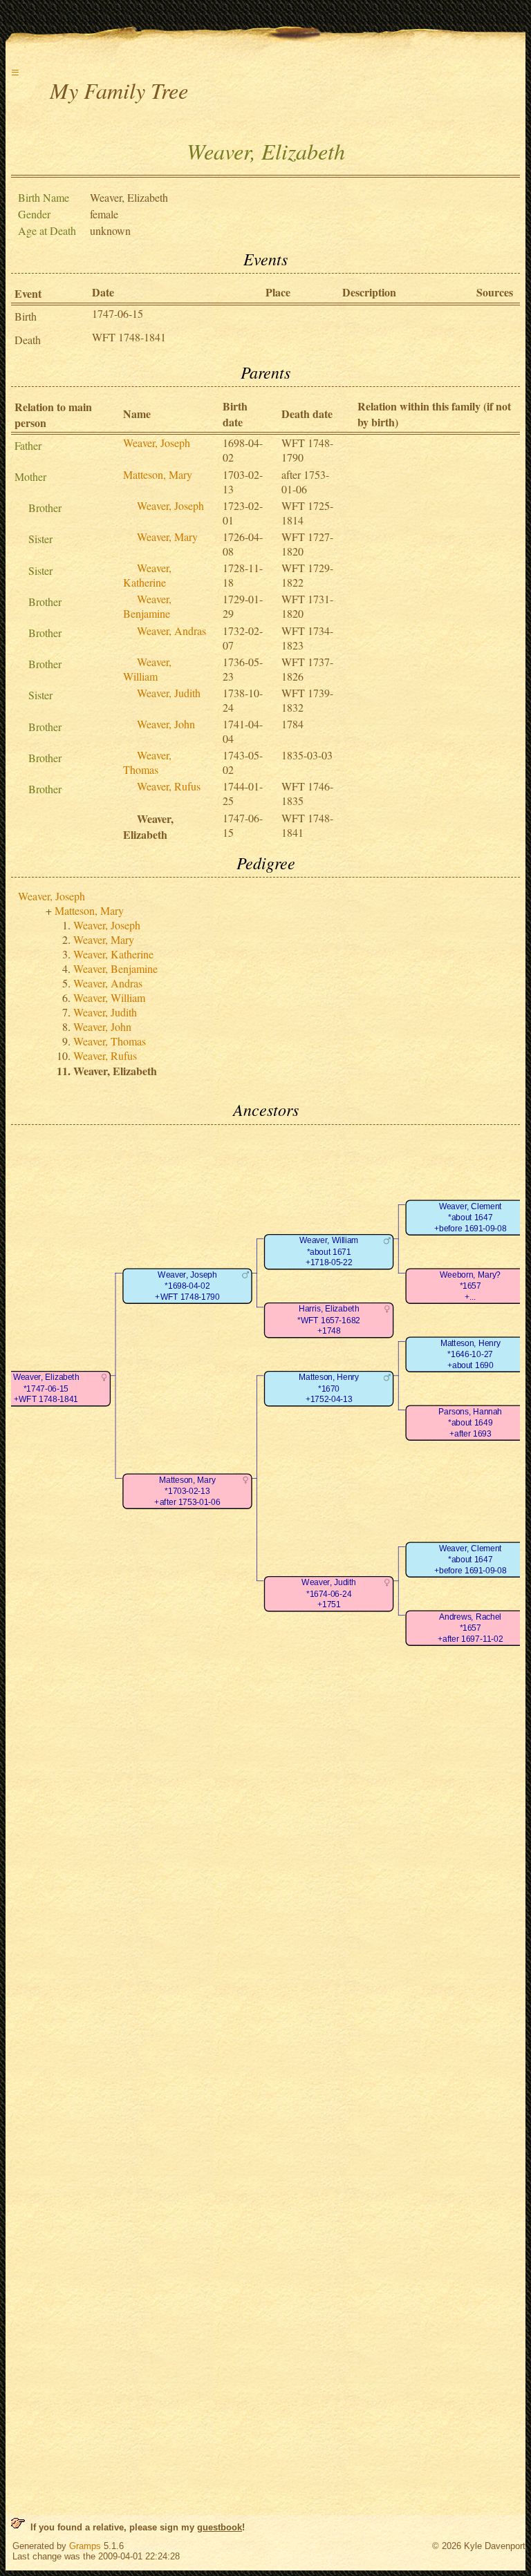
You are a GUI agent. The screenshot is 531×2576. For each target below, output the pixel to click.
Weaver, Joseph (157, 443)
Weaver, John (166, 724)
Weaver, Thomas (147, 762)
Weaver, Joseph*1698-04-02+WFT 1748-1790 (187, 1286)
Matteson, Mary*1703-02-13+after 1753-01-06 (187, 1491)
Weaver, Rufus (169, 786)
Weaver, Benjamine (147, 606)
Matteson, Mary (158, 474)
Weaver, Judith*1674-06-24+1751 (329, 1593)
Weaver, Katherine (147, 575)
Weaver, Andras (171, 631)
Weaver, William (147, 669)
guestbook (220, 2527)
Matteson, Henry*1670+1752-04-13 (329, 1388)
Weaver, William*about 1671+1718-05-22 (329, 1251)
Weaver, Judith (169, 693)
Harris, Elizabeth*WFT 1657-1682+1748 (328, 1320)
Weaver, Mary (167, 537)
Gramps (85, 2546)
